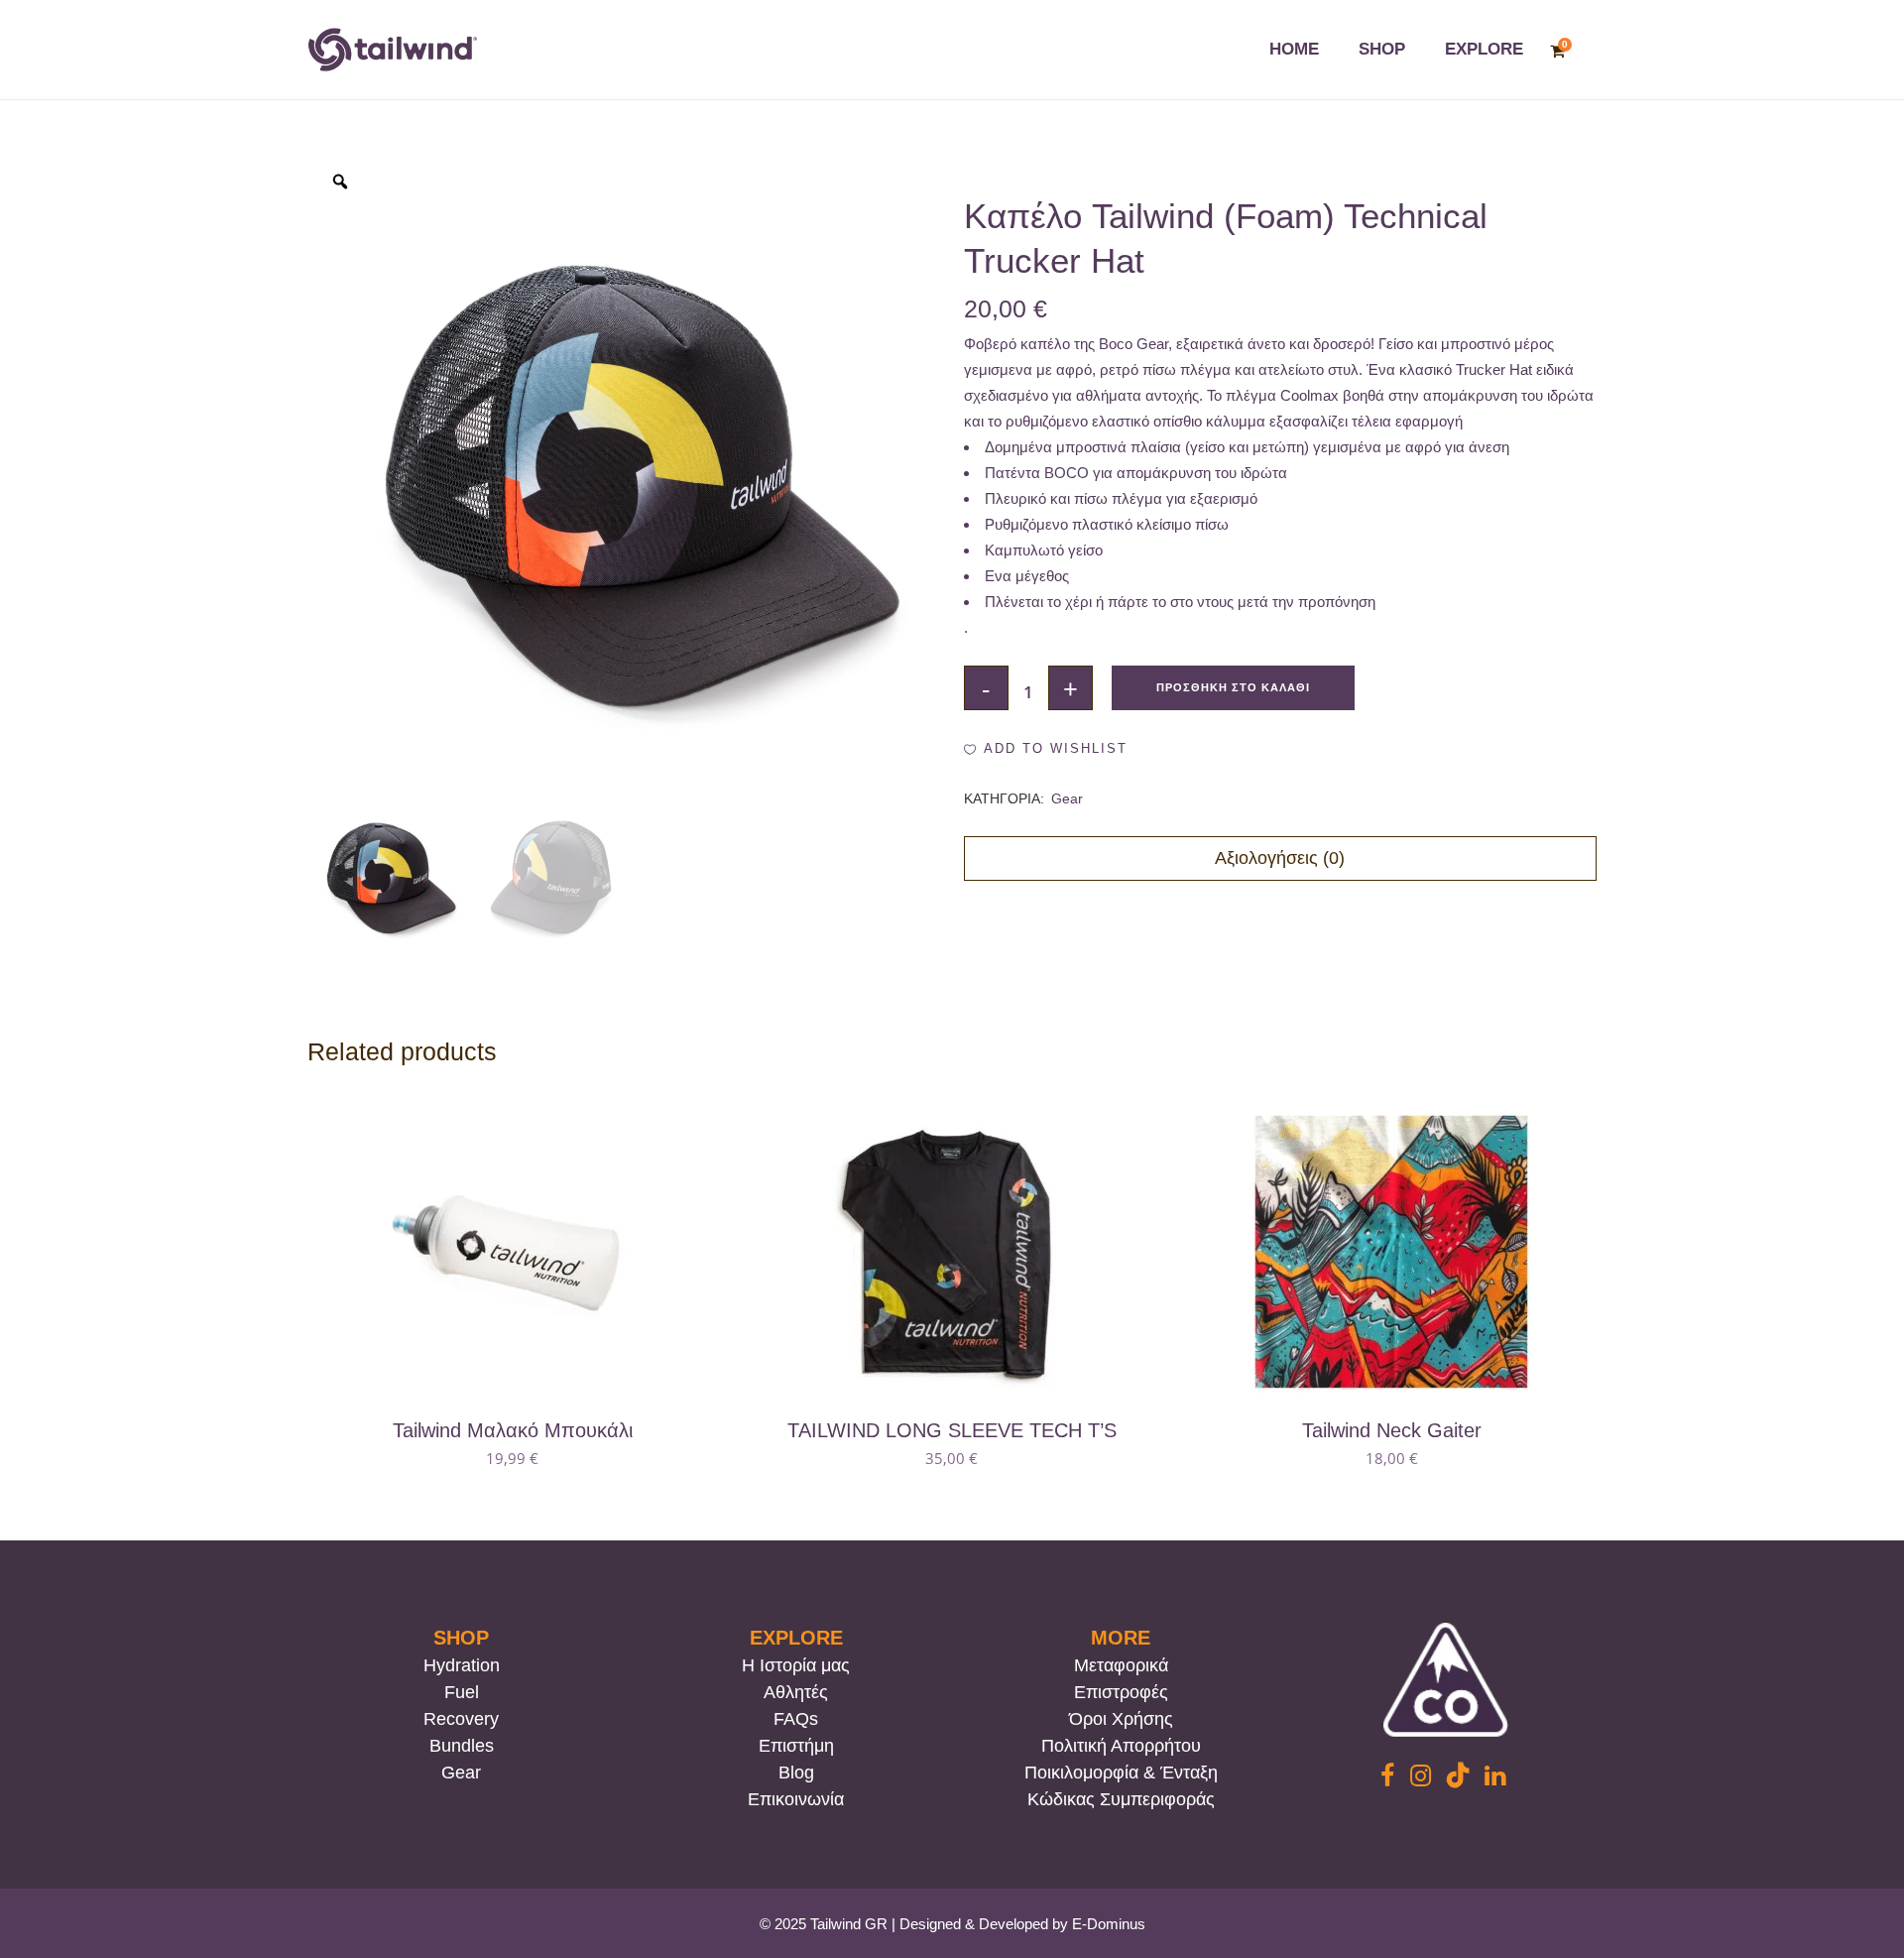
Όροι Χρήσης (1121, 1719)
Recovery (461, 1719)
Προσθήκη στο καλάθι (1233, 687)
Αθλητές (796, 1692)
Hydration (462, 1665)
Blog (796, 1773)
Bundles (462, 1746)
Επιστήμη (796, 1746)
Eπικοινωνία (796, 1799)
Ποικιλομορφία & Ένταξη (1121, 1773)
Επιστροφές (1121, 1692)
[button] (1046, 749)
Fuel (462, 1692)
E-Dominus (1109, 1924)
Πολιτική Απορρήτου (1121, 1746)
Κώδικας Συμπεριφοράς (1121, 1799)
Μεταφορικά (1121, 1665)
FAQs (796, 1719)
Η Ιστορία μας (796, 1665)
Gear (1067, 798)
